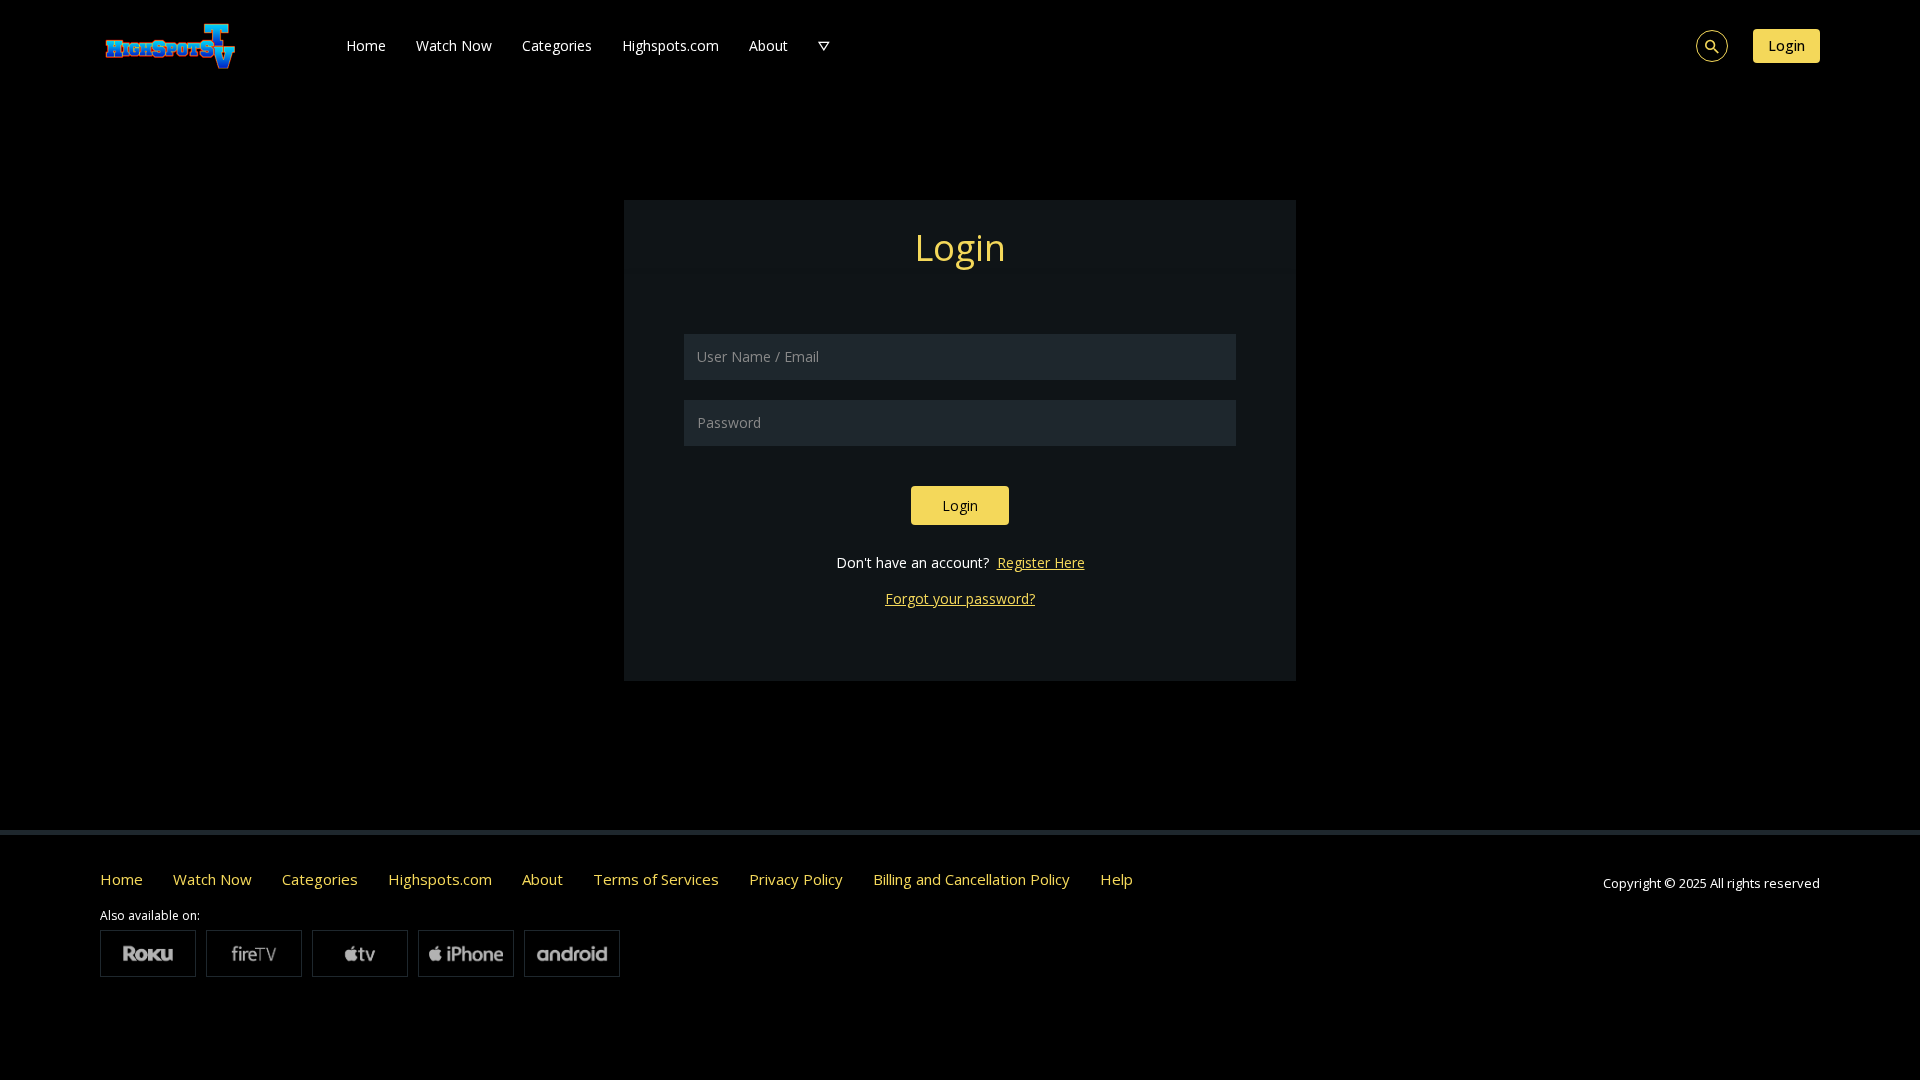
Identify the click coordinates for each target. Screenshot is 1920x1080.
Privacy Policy (796, 879)
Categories (557, 45)
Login (1786, 45)
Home (366, 45)
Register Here (1041, 562)
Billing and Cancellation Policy (971, 879)
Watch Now (454, 45)
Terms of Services (656, 879)
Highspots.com (670, 45)
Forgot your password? (960, 598)
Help (1116, 879)
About (768, 45)
